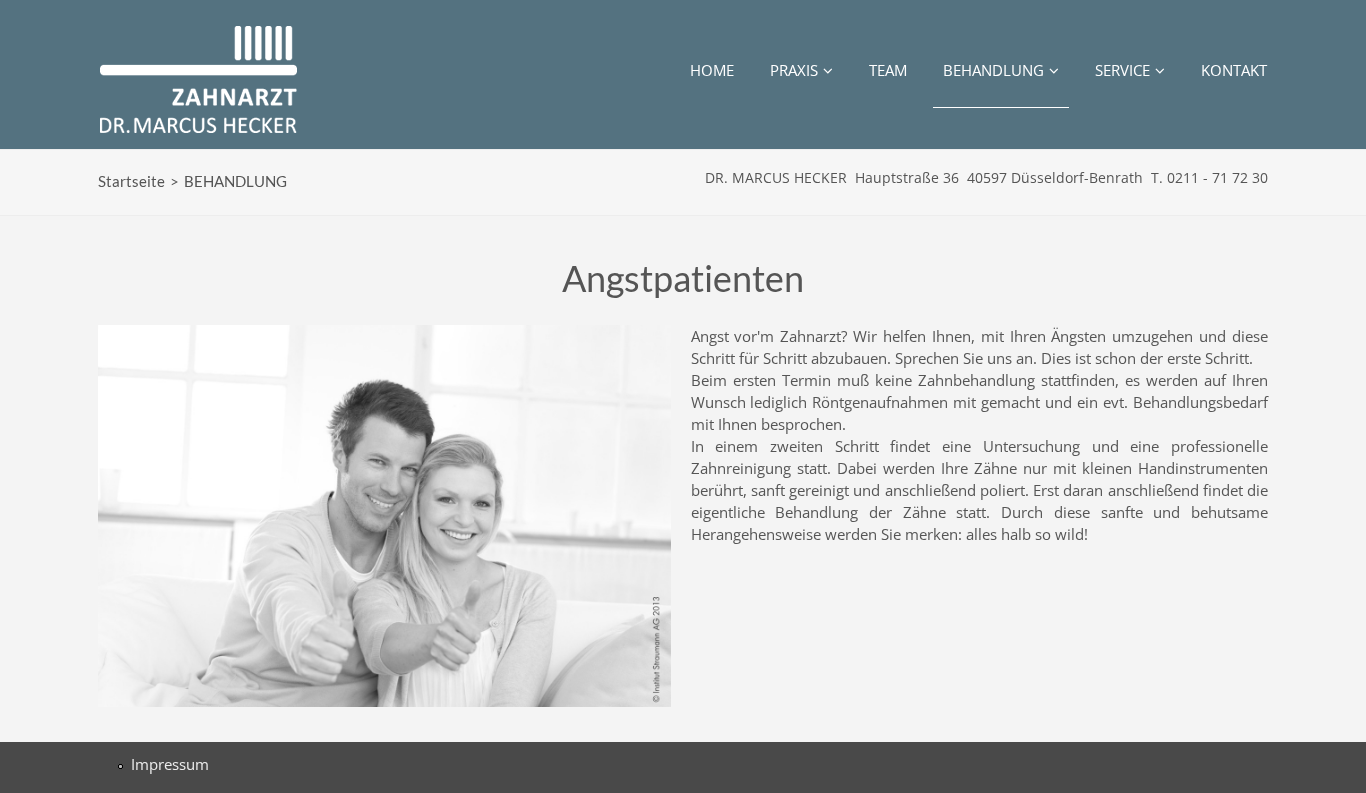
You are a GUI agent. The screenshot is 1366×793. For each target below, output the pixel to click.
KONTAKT (1234, 70)
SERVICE (1122, 70)
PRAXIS (794, 70)
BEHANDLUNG (993, 70)
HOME (712, 70)
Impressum (170, 764)
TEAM (888, 70)
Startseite (131, 181)
